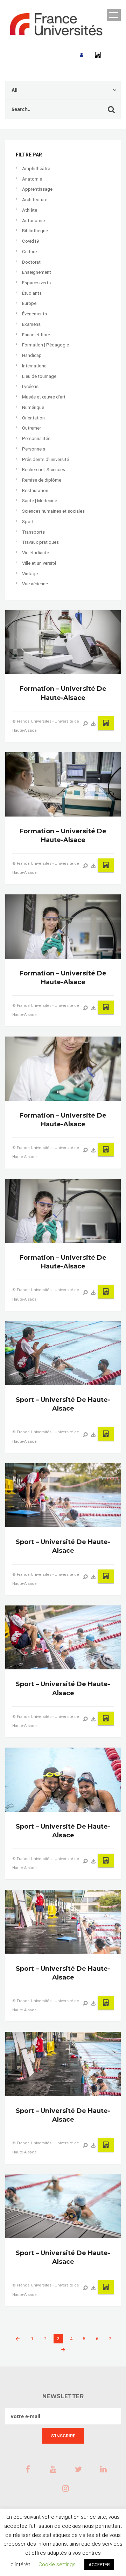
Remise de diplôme (42, 480)
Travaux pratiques (40, 542)
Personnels (34, 449)
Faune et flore (36, 335)
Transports (33, 532)
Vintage (30, 574)
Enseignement (37, 272)
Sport (28, 522)
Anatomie (32, 179)
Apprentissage (37, 189)
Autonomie (33, 221)
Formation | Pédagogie (45, 345)
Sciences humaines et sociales (53, 511)
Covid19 (30, 241)
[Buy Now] (93, 724)
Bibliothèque (35, 231)
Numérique (33, 407)
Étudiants (32, 293)
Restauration (35, 491)
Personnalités (36, 438)
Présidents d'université (45, 459)
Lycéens (30, 386)
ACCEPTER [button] (99, 2565)
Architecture (35, 200)
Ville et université (39, 563)
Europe (29, 303)
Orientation (33, 418)
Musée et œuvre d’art (44, 397)
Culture (29, 252)
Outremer (31, 428)
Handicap (32, 355)
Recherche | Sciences (44, 470)
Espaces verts (36, 283)
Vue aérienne (35, 584)
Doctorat (31, 262)
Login (82, 55)
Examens (31, 324)
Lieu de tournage (39, 376)
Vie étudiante (36, 553)
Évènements (34, 314)
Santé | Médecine (40, 501)
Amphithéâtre (36, 169)
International (35, 366)
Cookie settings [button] (57, 2564)
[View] (85, 724)
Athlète (30, 210)
